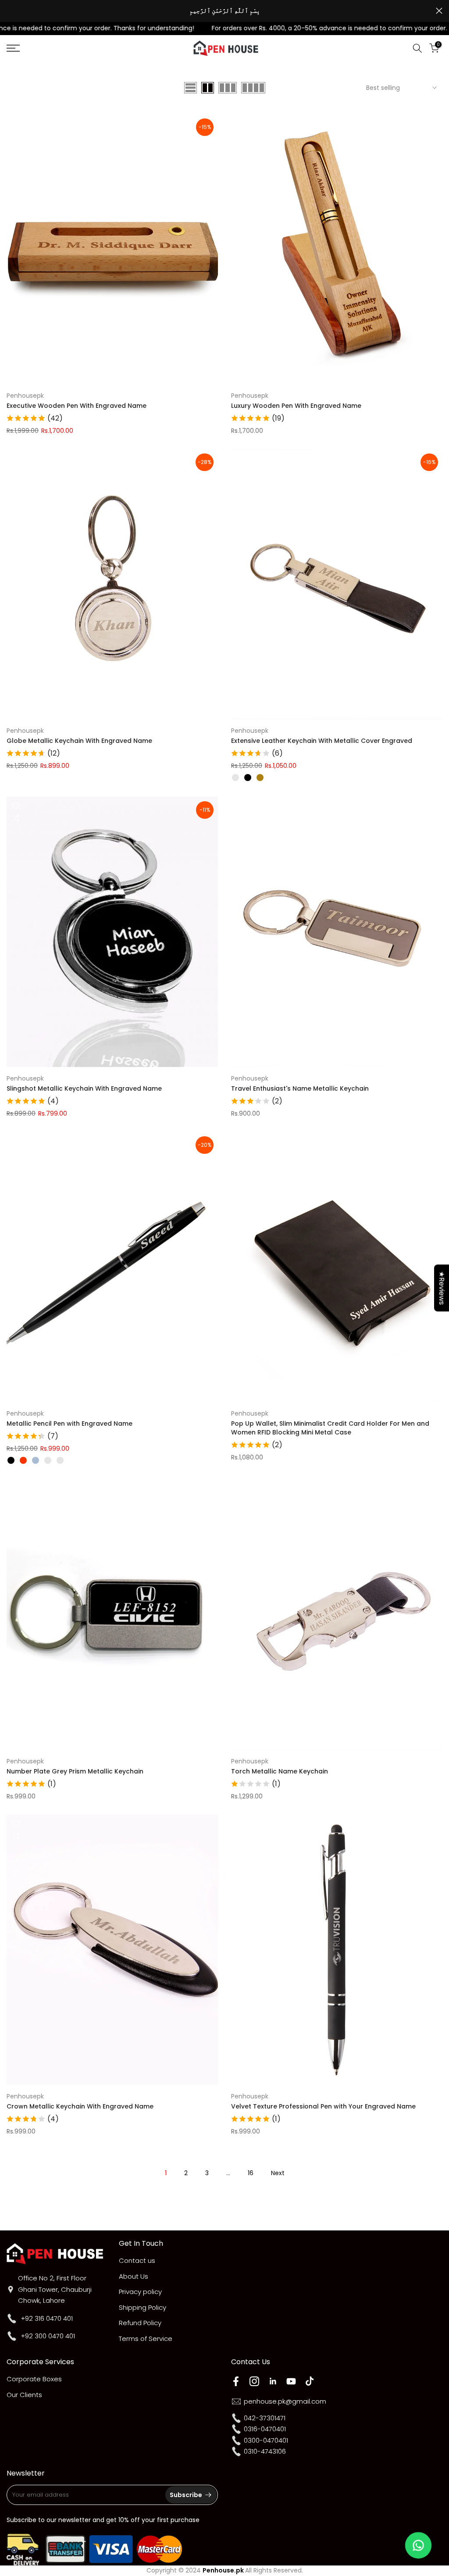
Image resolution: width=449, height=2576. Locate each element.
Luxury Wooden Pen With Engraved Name (296, 406)
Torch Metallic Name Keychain (280, 1771)
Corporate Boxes (34, 2379)
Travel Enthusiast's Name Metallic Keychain (300, 1088)
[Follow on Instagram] (254, 2381)
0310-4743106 (265, 2451)
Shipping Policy (143, 2307)
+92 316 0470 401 (47, 2318)
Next (278, 2173)
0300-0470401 (266, 2440)
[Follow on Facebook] (236, 2381)
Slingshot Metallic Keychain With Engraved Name (84, 1088)
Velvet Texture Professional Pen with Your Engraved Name (323, 2106)
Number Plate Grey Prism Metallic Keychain (75, 1771)
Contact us (137, 2260)
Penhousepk (25, 396)
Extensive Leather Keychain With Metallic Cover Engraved (322, 741)
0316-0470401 (265, 2429)
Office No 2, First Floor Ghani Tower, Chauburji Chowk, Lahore (55, 2289)
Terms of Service (146, 2339)
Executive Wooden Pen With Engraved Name (77, 406)
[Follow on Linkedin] (273, 2381)
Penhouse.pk (223, 2570)
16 (251, 2173)
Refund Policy (140, 2323)
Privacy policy (140, 2292)
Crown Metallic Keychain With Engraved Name (80, 2106)
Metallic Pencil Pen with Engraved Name (69, 1424)
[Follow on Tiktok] (310, 2381)
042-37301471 (265, 2418)
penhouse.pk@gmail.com (285, 2401)
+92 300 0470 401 (48, 2336)
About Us (134, 2276)
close (10, 11)
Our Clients (24, 2395)
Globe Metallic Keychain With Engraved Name (79, 741)
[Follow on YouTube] (291, 2381)
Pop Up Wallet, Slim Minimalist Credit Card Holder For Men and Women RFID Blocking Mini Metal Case (330, 1428)
